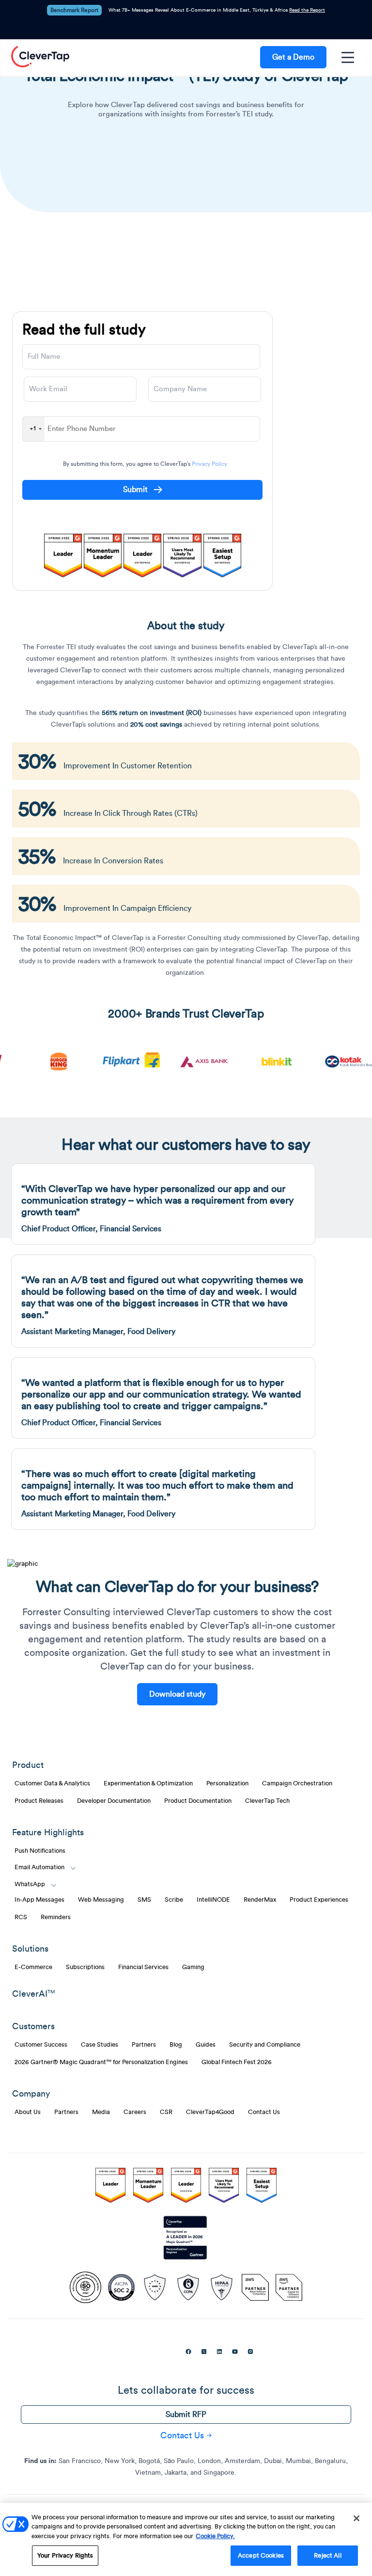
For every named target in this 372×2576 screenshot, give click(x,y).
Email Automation (39, 1867)
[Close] (356, 2518)
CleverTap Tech (267, 1801)
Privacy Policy (209, 464)
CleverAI (33, 1994)
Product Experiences (319, 1900)
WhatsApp (30, 1884)
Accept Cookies (261, 2555)
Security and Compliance (265, 2045)
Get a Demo (293, 57)
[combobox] (34, 429)
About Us (28, 2112)
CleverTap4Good (210, 2112)
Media (101, 2112)
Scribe (174, 1900)
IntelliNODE (213, 1900)
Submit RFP (186, 2415)
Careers (135, 2112)
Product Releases (39, 1801)
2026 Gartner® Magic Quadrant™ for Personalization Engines (101, 2062)
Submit (136, 490)
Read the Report (307, 10)
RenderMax (260, 1900)
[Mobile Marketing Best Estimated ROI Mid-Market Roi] (186, 2187)
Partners (144, 2045)
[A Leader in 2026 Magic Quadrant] (186, 2238)
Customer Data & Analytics (52, 1783)
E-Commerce (33, 1967)
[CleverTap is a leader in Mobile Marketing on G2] (148, 2187)
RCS (21, 1917)
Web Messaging (101, 1900)
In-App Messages (39, 1900)
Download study (177, 1694)
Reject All (327, 2555)
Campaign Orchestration (297, 1783)
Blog (176, 2045)
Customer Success (41, 2045)
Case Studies (100, 2045)
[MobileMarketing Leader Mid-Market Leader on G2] (110, 2187)
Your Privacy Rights (65, 2555)
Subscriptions (85, 1967)
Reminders (56, 1917)
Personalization (227, 1783)
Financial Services (143, 1967)
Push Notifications (40, 1851)
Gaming (193, 1967)
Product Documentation (198, 1801)
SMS (144, 1900)
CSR (166, 2112)
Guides (206, 2045)
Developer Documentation (114, 1801)
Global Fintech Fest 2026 (237, 2062)
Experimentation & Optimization (148, 1783)
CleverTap (40, 57)
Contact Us (264, 2112)
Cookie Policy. (215, 2536)
